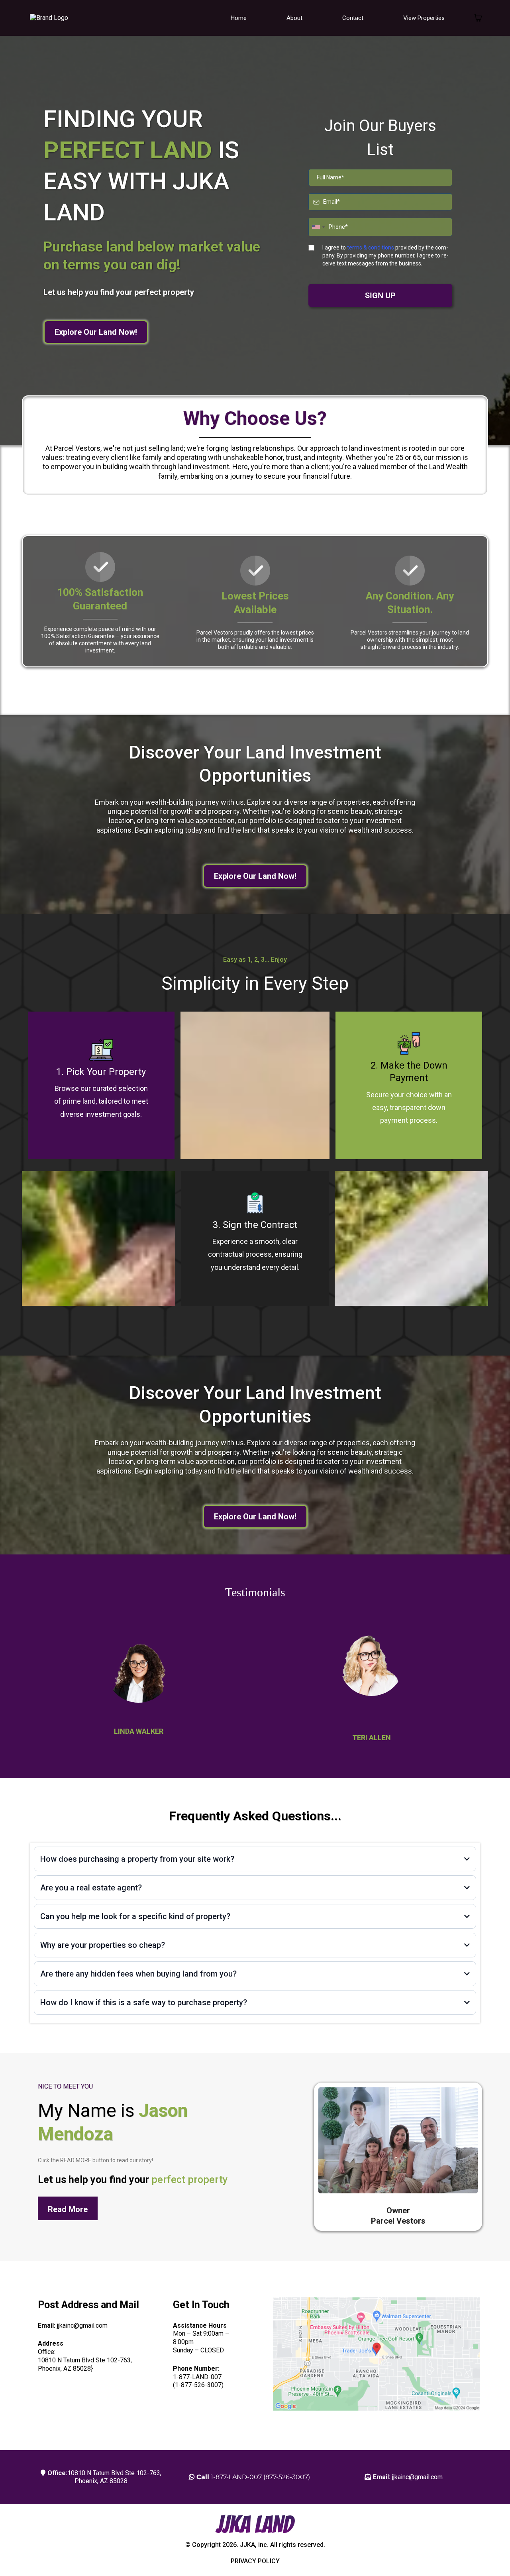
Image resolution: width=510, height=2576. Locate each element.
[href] (377, 2354)
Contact (353, 18)
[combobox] (318, 227)
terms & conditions (371, 248)
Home (239, 18)
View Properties (424, 18)
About (294, 18)
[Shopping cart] (478, 18)
